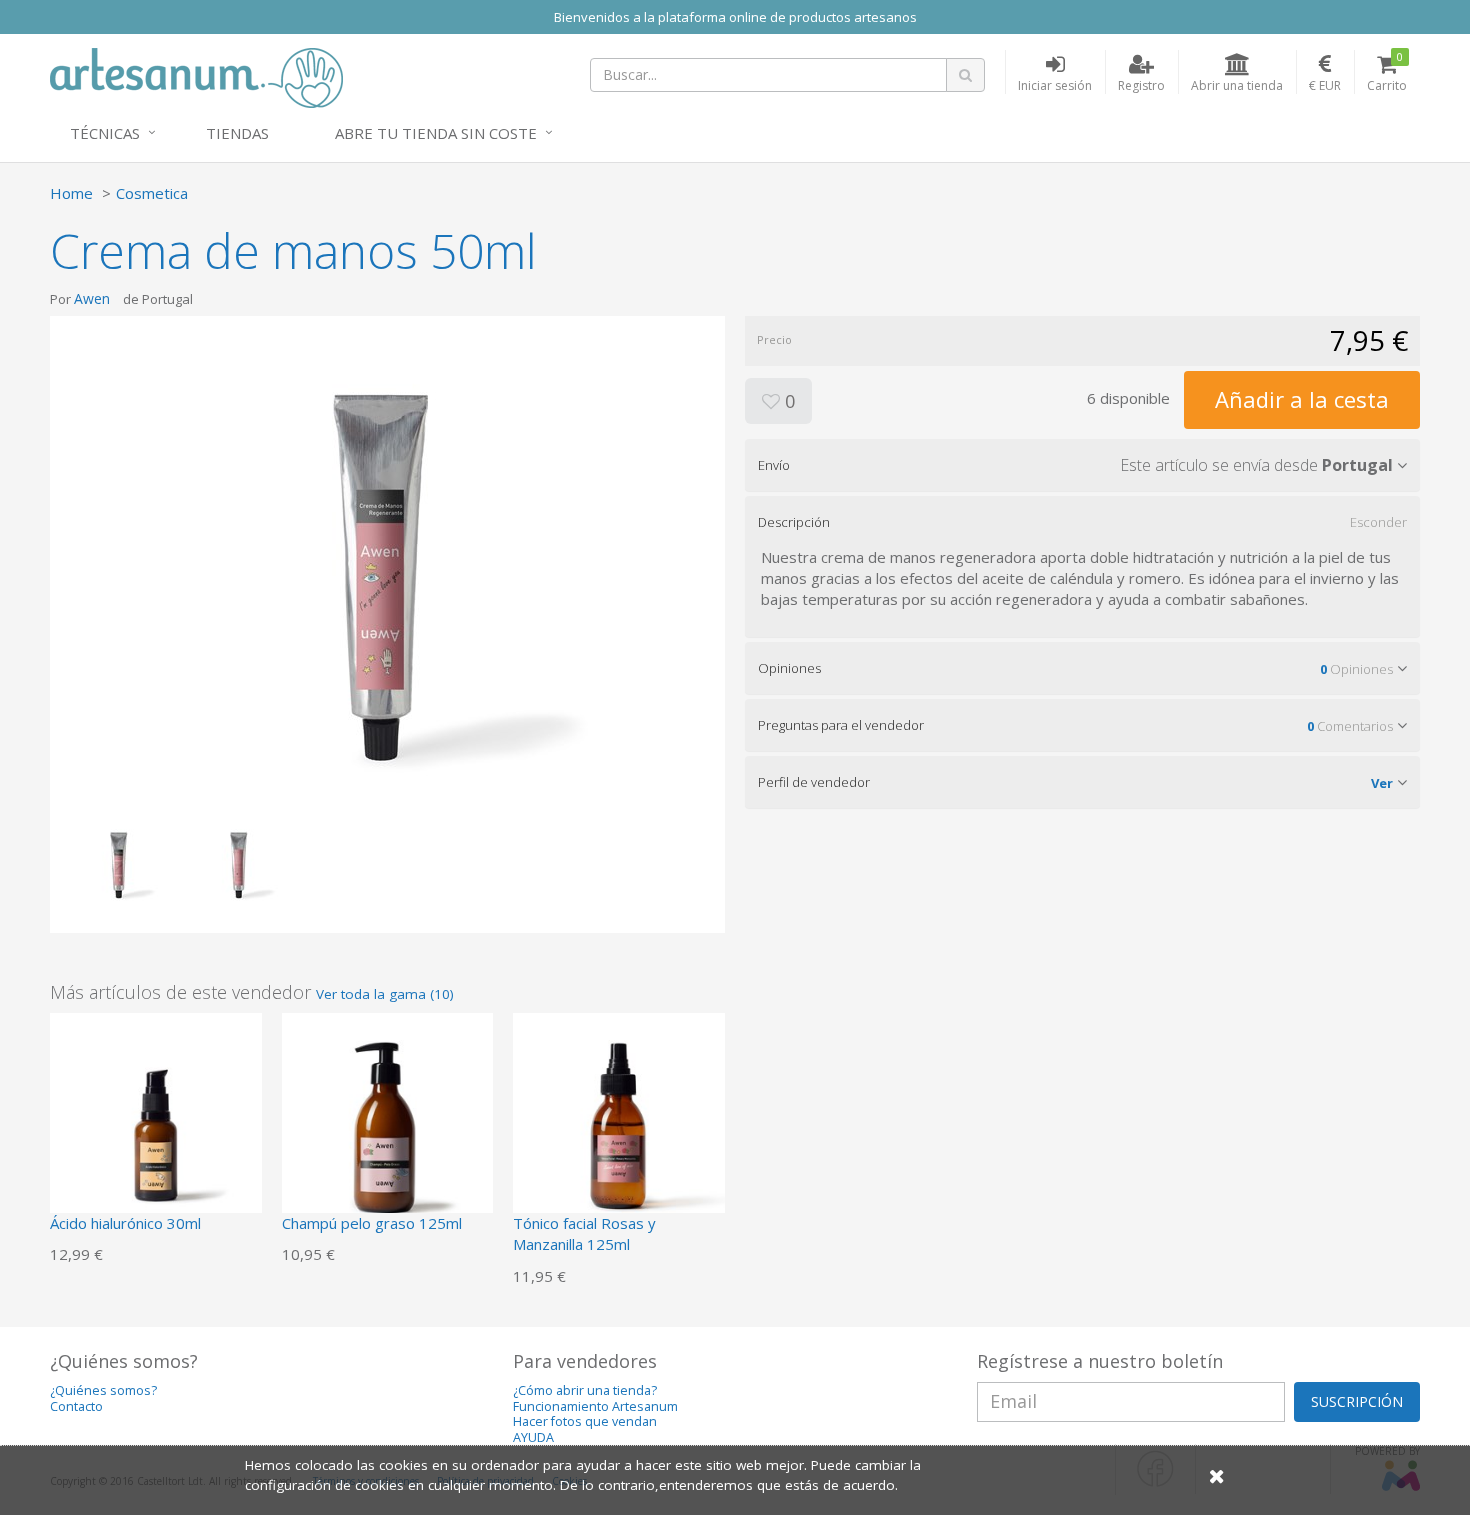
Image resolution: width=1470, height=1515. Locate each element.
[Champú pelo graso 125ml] (388, 1117)
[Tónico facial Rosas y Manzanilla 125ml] (619, 1117)
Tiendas (237, 133)
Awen (92, 298)
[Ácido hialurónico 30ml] (156, 1117)
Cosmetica (152, 193)
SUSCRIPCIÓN (1357, 1401)
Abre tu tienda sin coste (436, 133)
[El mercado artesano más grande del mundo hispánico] (196, 76)
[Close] (1217, 1475)
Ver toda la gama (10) (385, 994)
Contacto (76, 1406)
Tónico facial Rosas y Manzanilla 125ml (584, 1233)
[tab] (1082, 465)
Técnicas (105, 133)
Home (71, 193)
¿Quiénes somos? (103, 1390)
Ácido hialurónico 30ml (125, 1223)
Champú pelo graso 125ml (372, 1223)
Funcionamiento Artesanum (595, 1406)
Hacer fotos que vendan (585, 1421)
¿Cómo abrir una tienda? (585, 1390)
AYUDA (533, 1437)
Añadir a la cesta (1302, 399)
